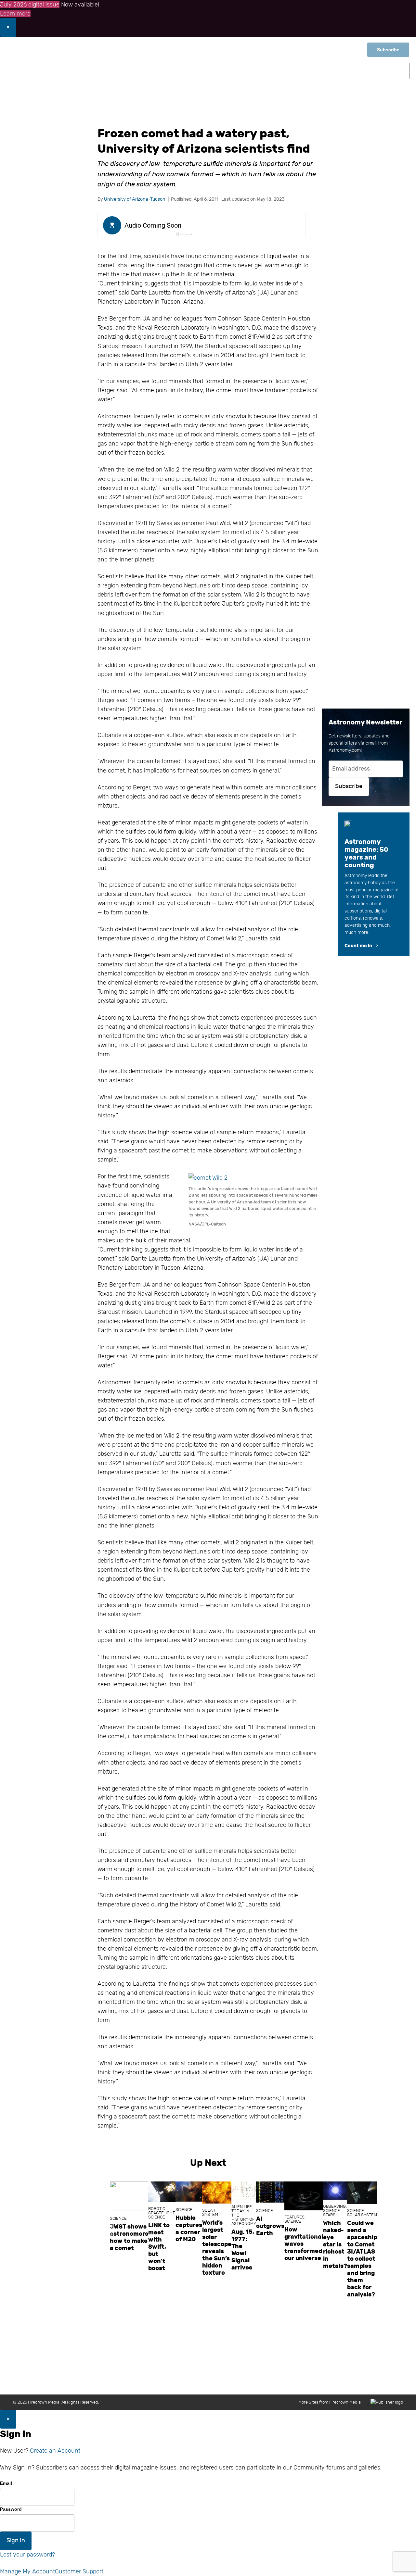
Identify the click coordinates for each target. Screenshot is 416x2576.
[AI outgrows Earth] (270, 2192)
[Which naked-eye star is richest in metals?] (335, 2191)
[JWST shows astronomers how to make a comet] (129, 2196)
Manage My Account (27, 2571)
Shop (348, 50)
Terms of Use (324, 2381)
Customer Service (252, 2381)
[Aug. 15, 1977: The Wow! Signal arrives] (244, 2191)
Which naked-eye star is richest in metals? (335, 2244)
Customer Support (79, 2571)
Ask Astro (305, 71)
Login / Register (313, 50)
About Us (156, 2381)
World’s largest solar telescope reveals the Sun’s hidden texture (217, 2248)
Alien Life (242, 2207)
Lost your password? (27, 2555)
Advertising (290, 2381)
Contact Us (186, 2381)
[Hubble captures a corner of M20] (189, 2192)
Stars (329, 2215)
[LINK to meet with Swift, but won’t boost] (162, 2192)
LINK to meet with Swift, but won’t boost (159, 2247)
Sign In (16, 2540)
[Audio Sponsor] (250, 226)
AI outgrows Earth (270, 2226)
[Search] (396, 71)
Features (294, 2217)
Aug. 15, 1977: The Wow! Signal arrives (243, 2250)
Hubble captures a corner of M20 (189, 2229)
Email (6, 2483)
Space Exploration (197, 71)
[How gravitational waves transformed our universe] (304, 2196)
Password (11, 2509)
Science (97, 71)
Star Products (351, 71)
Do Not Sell (392, 2381)
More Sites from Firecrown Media (330, 2402)
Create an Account (55, 2451)
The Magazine (258, 71)
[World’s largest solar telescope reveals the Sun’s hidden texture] (217, 2193)
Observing (142, 71)
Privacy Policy (359, 2381)
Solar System (210, 2212)
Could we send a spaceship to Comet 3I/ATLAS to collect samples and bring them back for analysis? (362, 2259)
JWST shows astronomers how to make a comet (129, 2237)
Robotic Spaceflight (161, 2211)
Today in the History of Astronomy (244, 2217)
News (62, 71)
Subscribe (388, 50)
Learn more (15, 14)
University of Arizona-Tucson (135, 199)
